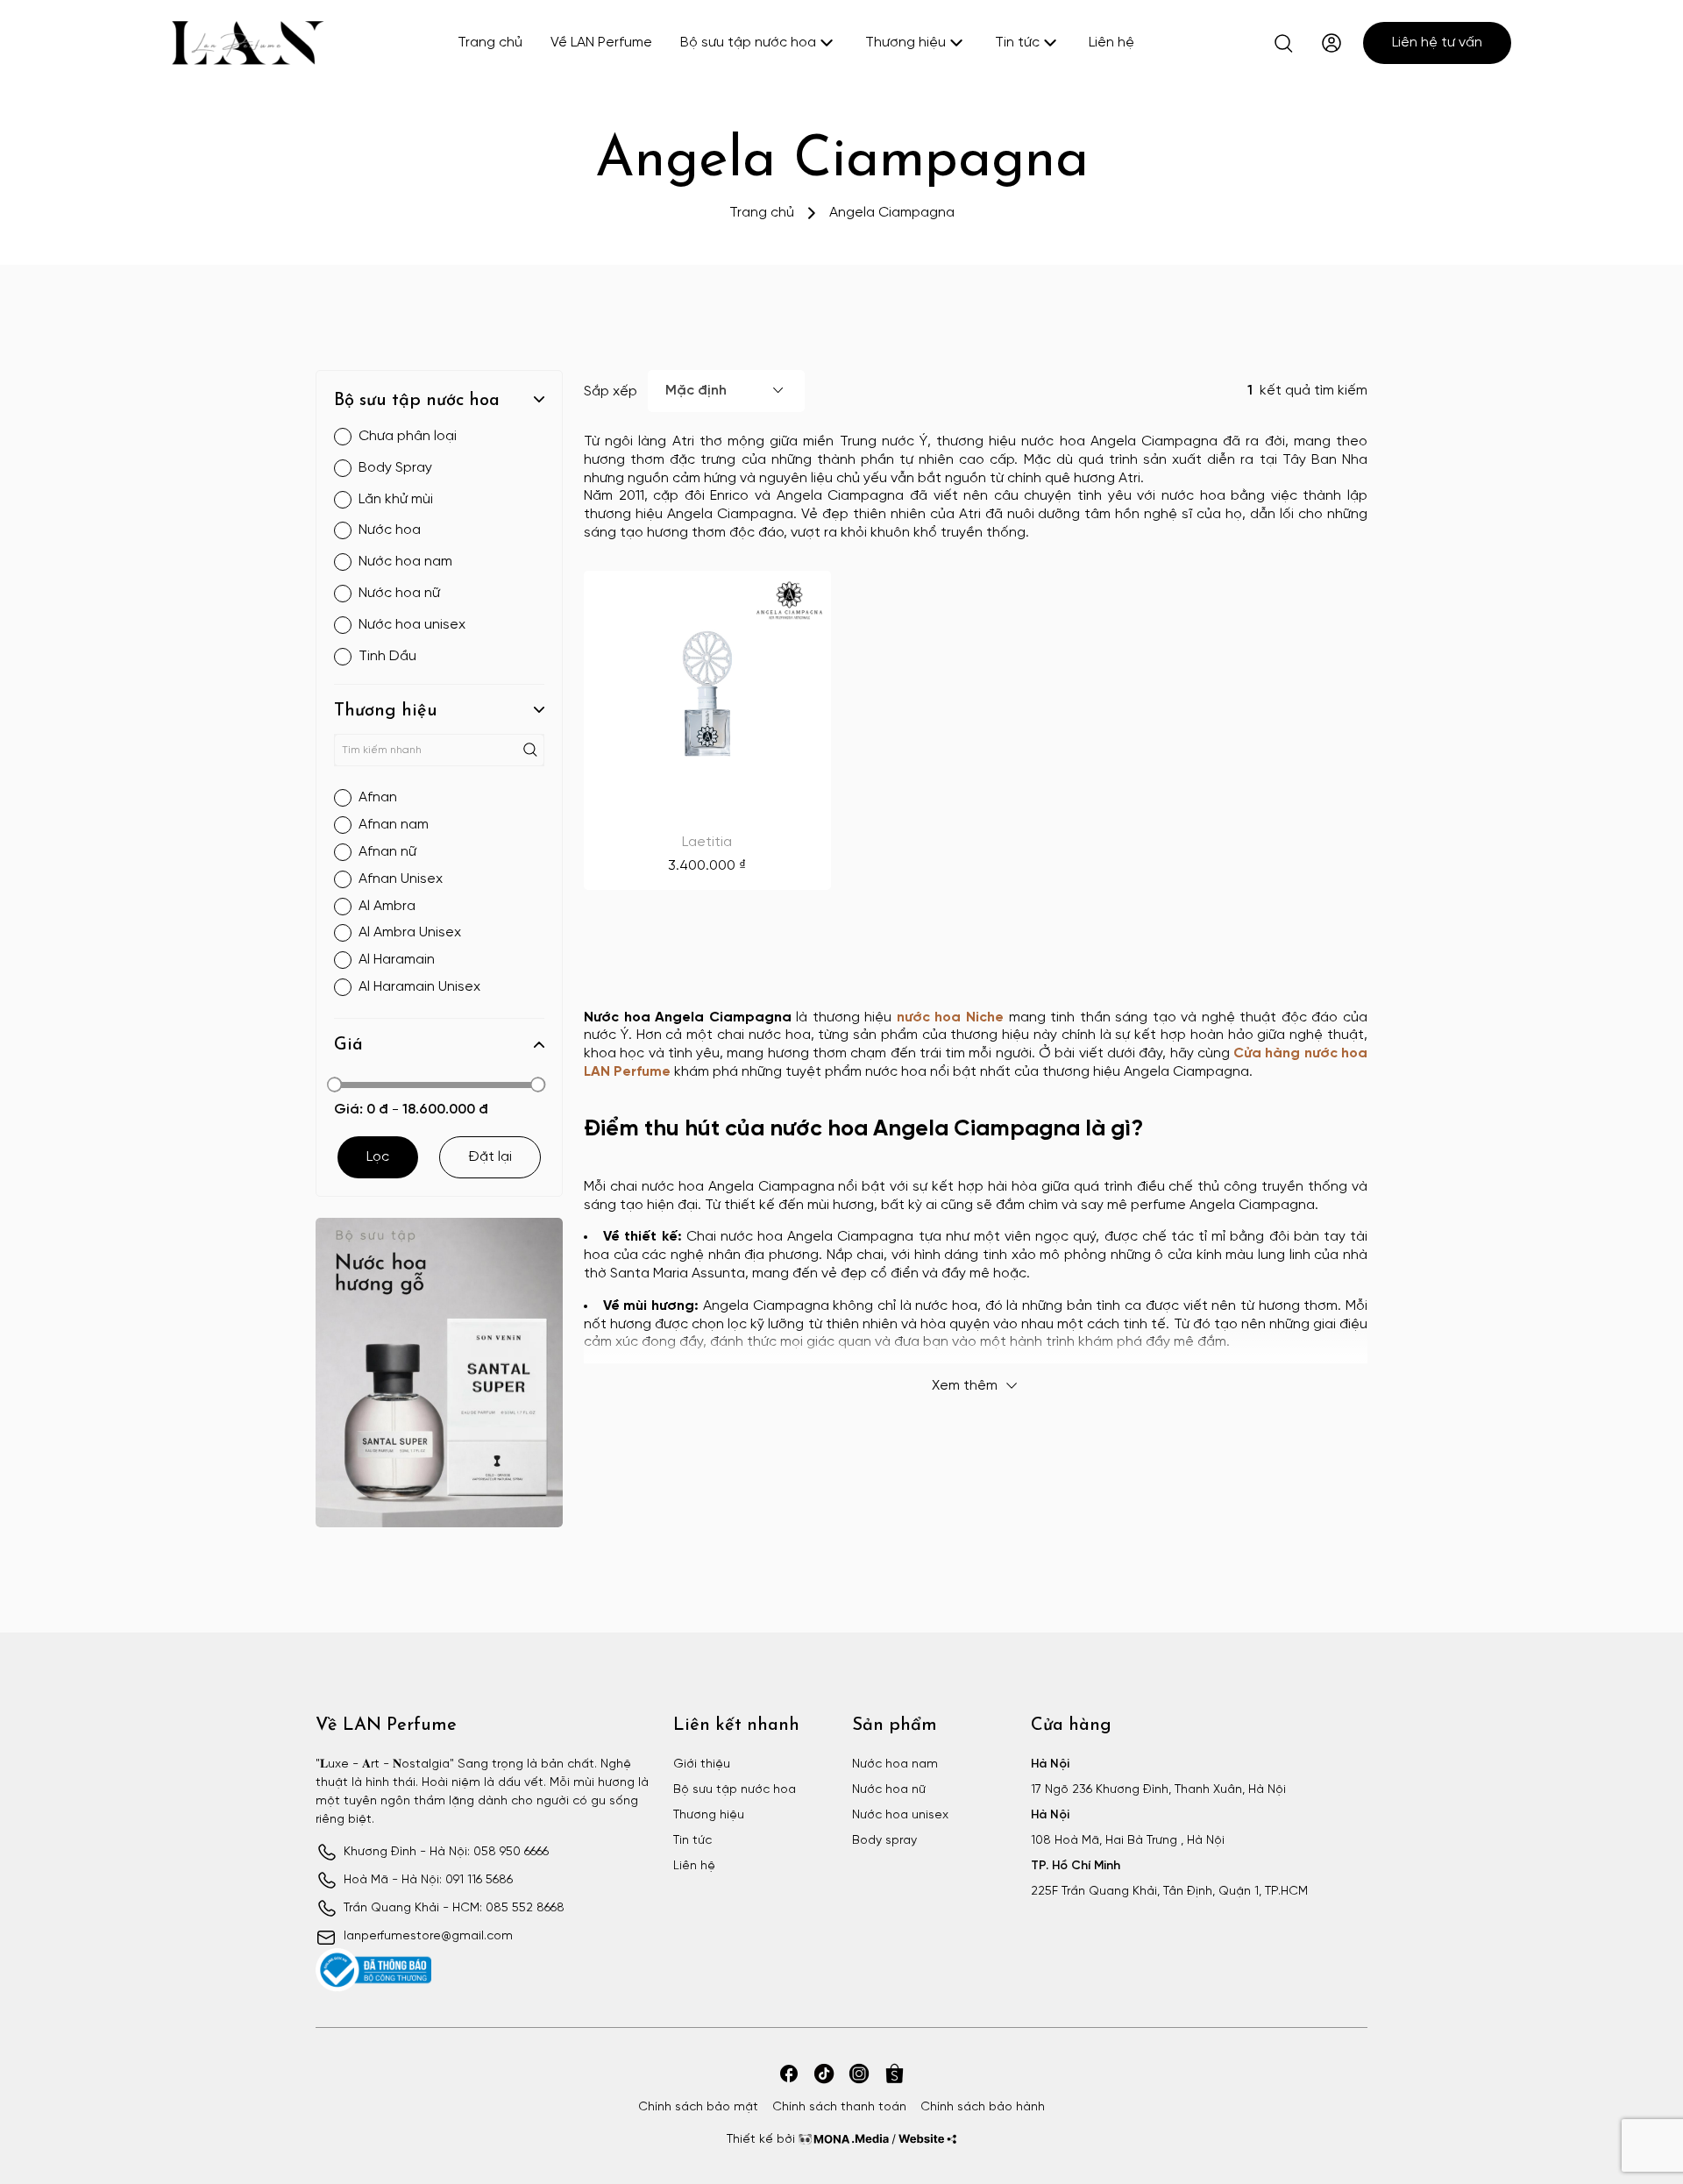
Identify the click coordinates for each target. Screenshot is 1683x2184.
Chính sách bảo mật (698, 2107)
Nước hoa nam (895, 1764)
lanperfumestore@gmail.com (428, 1936)
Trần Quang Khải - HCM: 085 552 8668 (454, 1908)
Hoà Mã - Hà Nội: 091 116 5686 (428, 1880)
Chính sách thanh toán (839, 2107)
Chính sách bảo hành (983, 2107)
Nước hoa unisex (900, 1815)
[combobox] (726, 391)
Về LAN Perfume (601, 43)
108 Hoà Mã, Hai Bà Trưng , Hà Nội (1128, 1841)
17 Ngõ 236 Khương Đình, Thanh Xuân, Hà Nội (1158, 1790)
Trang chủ (490, 43)
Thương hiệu (905, 43)
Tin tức (1017, 43)
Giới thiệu (702, 1764)
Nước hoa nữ (889, 1790)
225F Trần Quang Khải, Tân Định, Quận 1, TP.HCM (1169, 1892)
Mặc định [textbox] (696, 391)
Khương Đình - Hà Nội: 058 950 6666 (446, 1852)
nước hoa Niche (950, 1017)
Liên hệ (1111, 43)
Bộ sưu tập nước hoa (748, 43)
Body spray (884, 1841)
